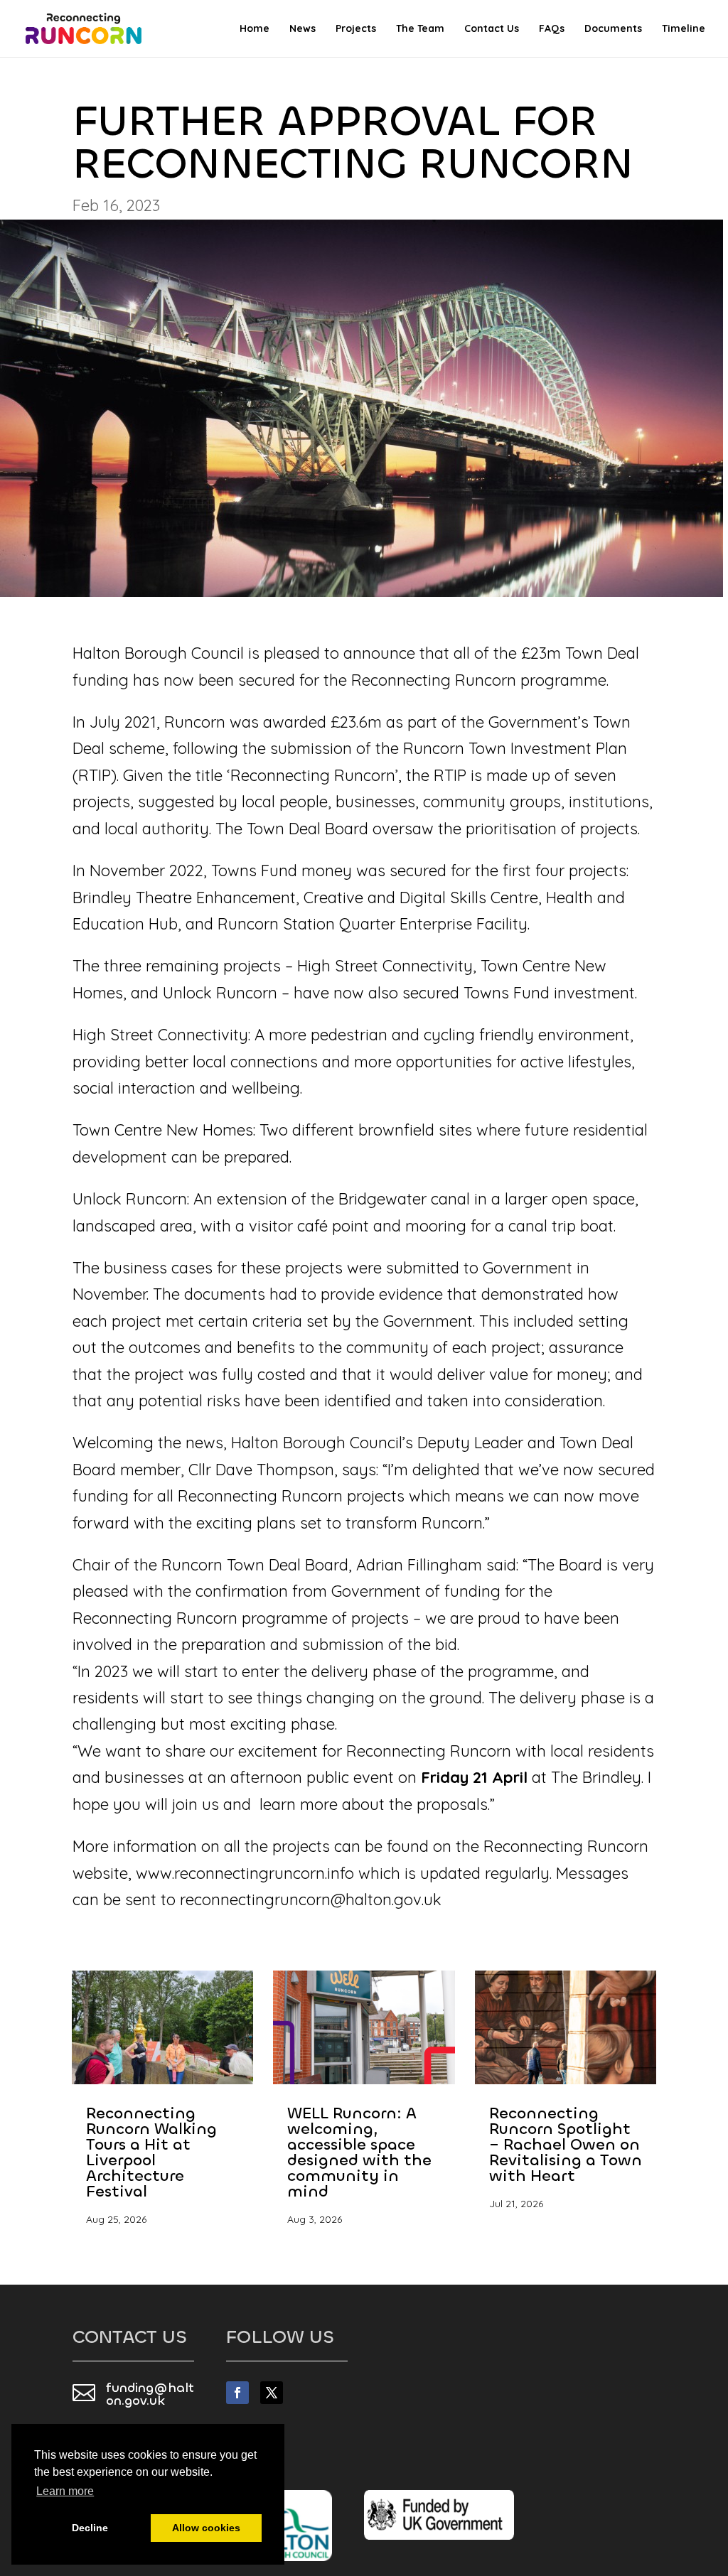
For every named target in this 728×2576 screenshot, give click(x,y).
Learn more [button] (65, 2491)
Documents (613, 29)
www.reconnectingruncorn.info (245, 1873)
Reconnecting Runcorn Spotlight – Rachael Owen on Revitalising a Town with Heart (566, 2144)
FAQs (552, 29)
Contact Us (492, 29)
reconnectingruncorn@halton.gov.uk (311, 1899)
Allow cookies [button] (206, 2528)
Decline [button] (90, 2528)
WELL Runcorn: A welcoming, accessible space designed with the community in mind (359, 2152)
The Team (420, 29)
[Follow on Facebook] (237, 2393)
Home (255, 29)
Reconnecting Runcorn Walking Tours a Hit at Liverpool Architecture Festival (151, 2152)
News (303, 29)
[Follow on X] (272, 2393)
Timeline (684, 29)
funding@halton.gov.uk (150, 2394)
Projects (356, 29)
